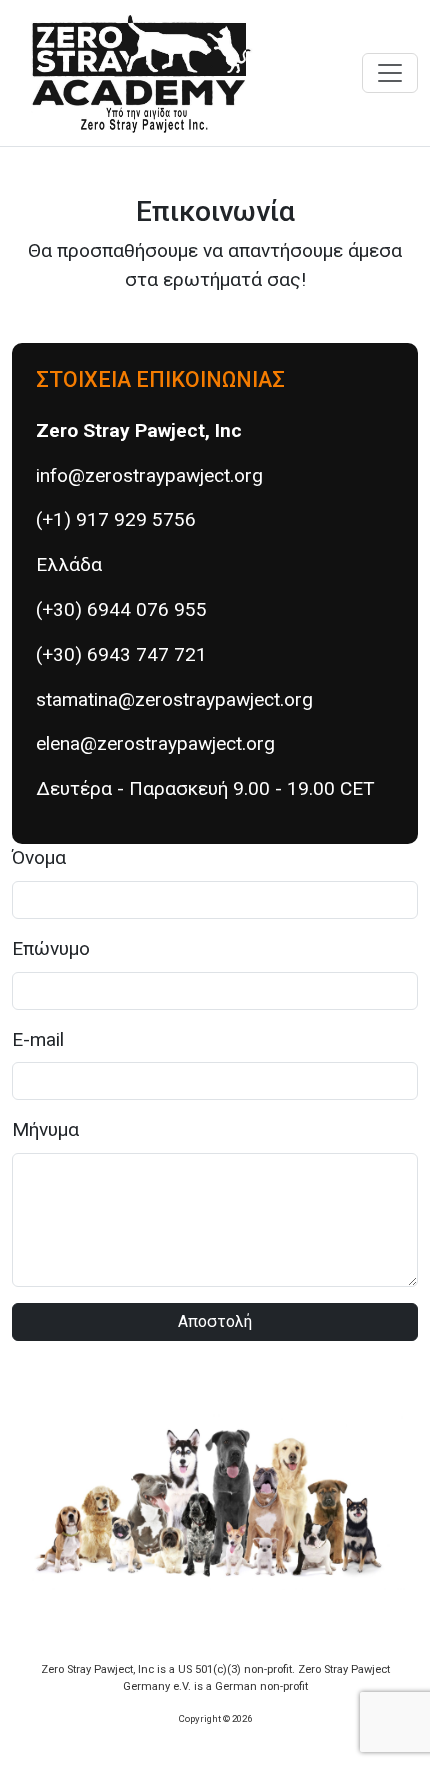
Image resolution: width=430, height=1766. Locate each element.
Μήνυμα (45, 1129)
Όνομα (39, 857)
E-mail (38, 1039)
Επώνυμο (51, 948)
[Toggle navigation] (390, 73)
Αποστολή (215, 1321)
